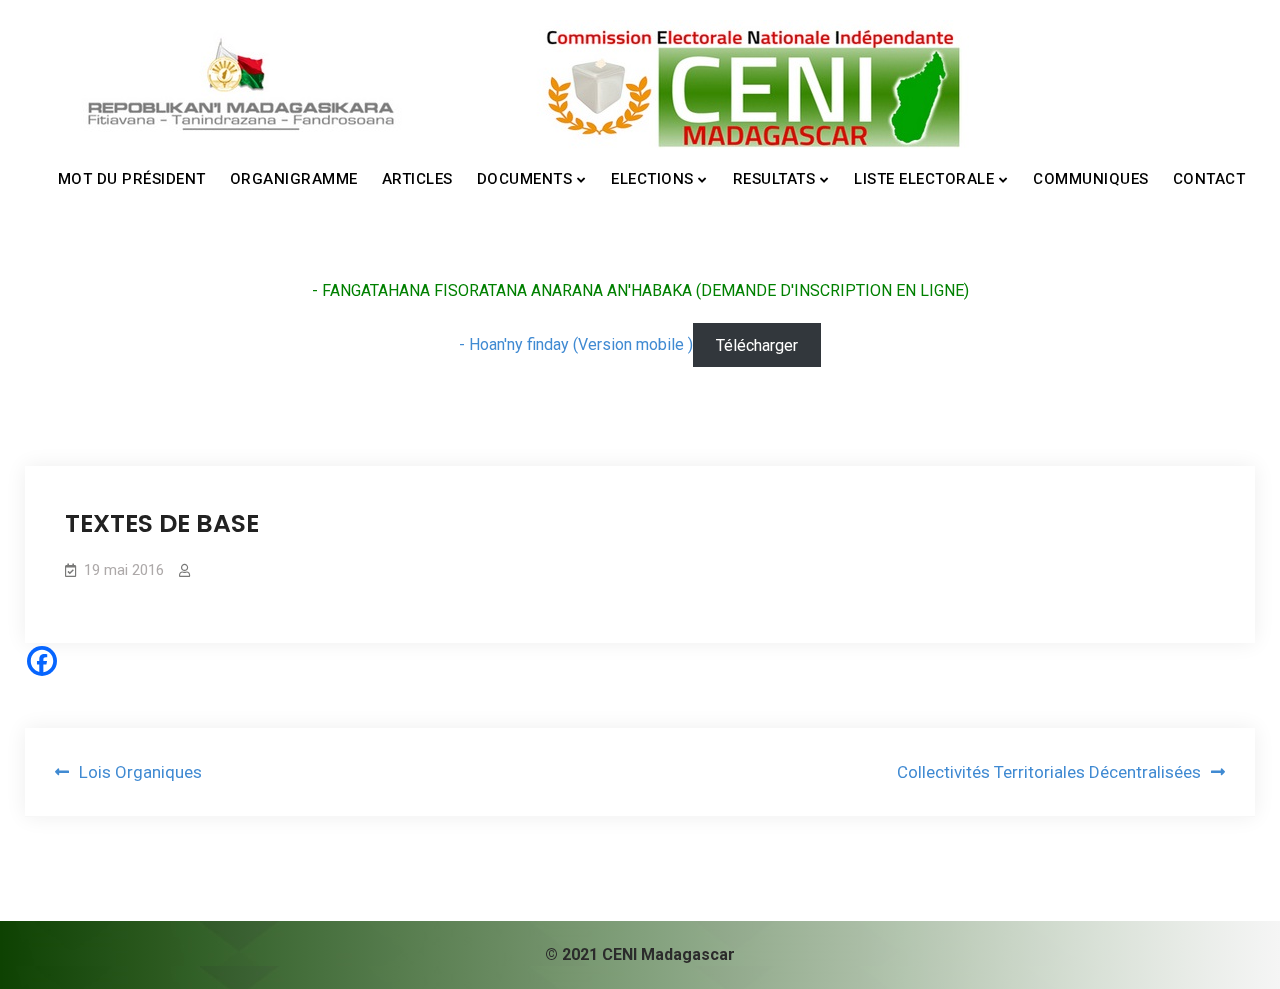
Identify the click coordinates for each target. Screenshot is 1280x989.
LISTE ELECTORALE (924, 179)
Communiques (1091, 179)
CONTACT (1209, 179)
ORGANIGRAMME (294, 179)
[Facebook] (42, 661)
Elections (652, 179)
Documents (525, 179)
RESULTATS (774, 179)
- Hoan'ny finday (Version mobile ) (576, 344)
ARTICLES (417, 179)
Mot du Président (132, 179)
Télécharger (757, 344)
